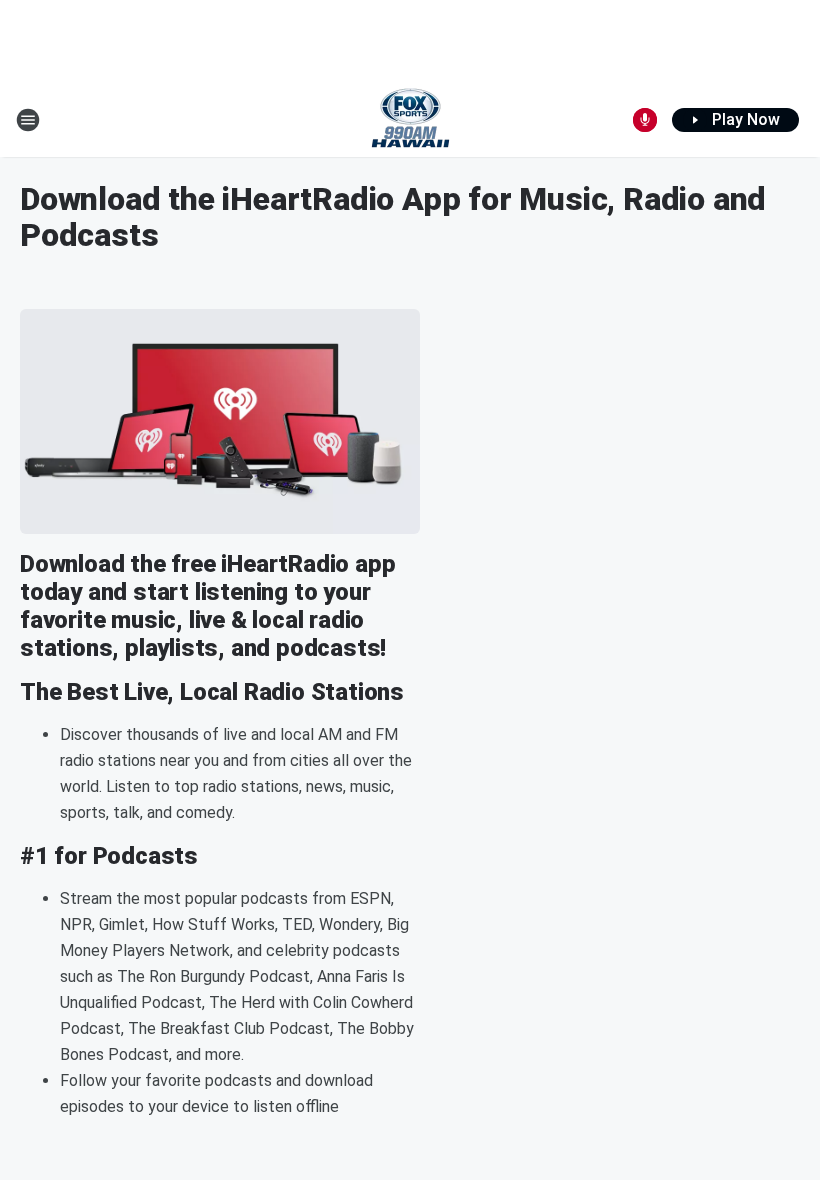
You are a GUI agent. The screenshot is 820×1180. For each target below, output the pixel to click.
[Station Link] (410, 120)
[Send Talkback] (645, 120)
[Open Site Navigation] (28, 120)
